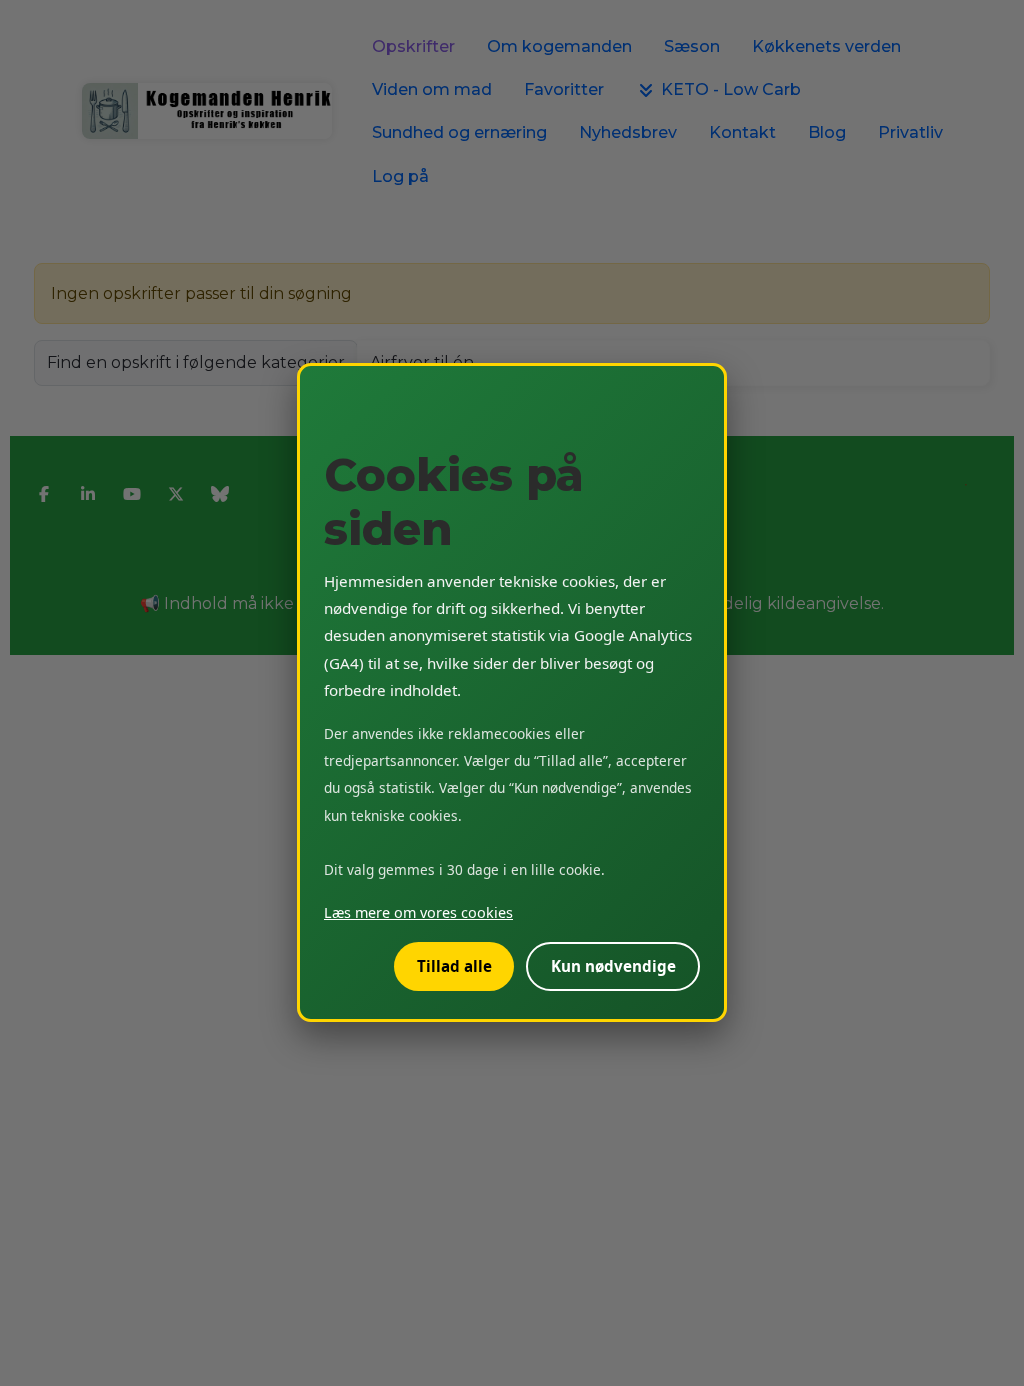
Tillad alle (454, 967)
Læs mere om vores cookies (418, 913)
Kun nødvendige (613, 967)
